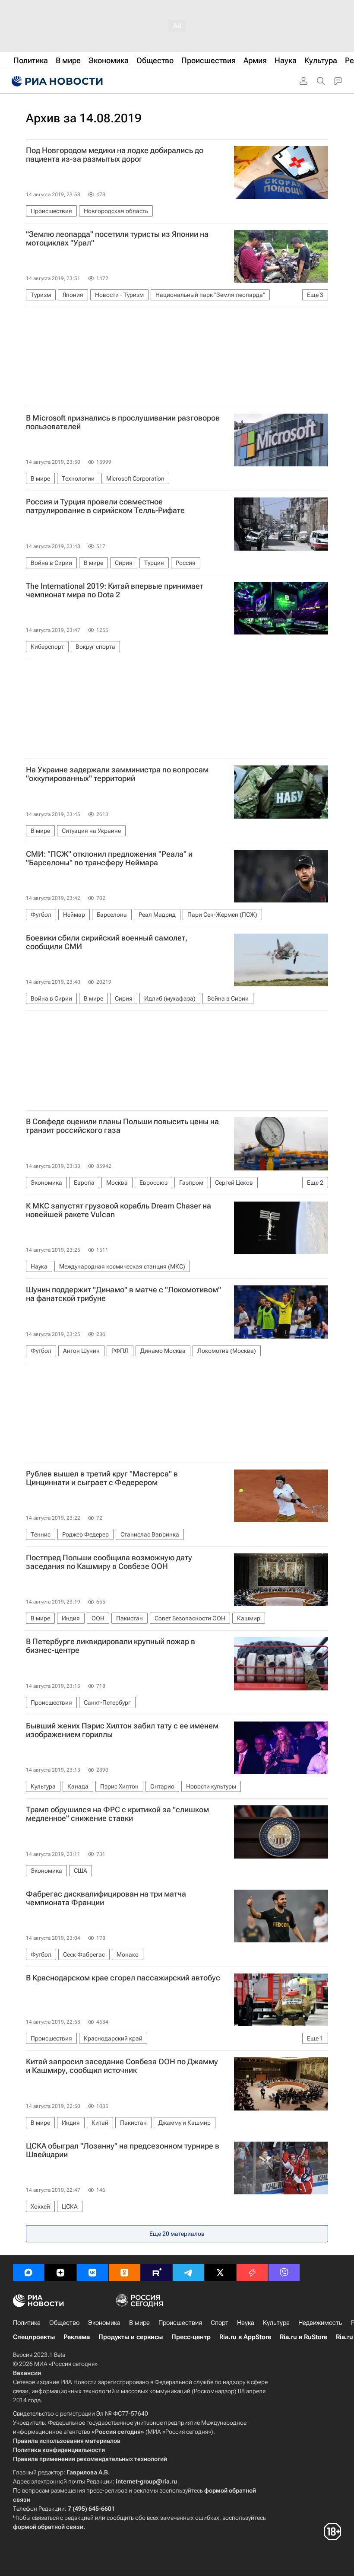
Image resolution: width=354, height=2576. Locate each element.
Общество (64, 2323)
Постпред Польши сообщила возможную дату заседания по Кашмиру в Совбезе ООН (109, 1562)
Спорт (220, 2323)
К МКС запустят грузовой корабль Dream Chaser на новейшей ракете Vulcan (119, 1210)
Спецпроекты (34, 2337)
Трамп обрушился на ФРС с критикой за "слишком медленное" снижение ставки (117, 1814)
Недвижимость (320, 2323)
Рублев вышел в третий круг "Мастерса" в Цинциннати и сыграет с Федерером (102, 1478)
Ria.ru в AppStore (245, 2337)
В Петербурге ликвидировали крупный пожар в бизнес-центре (111, 1646)
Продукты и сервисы (131, 2337)
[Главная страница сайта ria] (56, 81)
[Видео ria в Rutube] (156, 2273)
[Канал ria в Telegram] (188, 2273)
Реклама (77, 2337)
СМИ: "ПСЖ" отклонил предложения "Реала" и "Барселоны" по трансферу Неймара (109, 858)
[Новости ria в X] (220, 2273)
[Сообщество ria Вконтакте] (92, 2273)
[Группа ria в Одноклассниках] (124, 2273)
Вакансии (27, 2373)
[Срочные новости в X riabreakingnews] (252, 2273)
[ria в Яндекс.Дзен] (60, 2273)
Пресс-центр (191, 2337)
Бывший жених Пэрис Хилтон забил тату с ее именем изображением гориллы (122, 1730)
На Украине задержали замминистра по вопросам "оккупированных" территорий (117, 774)
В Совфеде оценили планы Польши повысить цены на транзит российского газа (122, 1126)
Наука (246, 2323)
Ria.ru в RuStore (303, 2337)
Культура (276, 2323)
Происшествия (180, 2323)
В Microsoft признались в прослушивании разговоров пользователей (123, 422)
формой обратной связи (48, 2527)
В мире (139, 2323)
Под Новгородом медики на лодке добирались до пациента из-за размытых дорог (115, 155)
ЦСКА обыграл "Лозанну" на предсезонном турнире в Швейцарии (123, 2150)
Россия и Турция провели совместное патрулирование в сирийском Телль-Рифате (105, 506)
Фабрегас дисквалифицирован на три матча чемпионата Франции (106, 1898)
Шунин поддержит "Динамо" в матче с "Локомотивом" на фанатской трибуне (123, 1294)
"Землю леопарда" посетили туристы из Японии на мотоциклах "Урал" (117, 239)
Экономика (104, 2323)
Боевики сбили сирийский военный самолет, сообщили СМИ (107, 942)
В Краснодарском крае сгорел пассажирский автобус (123, 1978)
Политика (27, 2323)
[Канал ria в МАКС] (28, 2273)
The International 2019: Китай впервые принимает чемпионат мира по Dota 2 (115, 590)
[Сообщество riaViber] (284, 2273)
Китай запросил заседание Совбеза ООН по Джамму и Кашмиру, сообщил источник (122, 2066)
